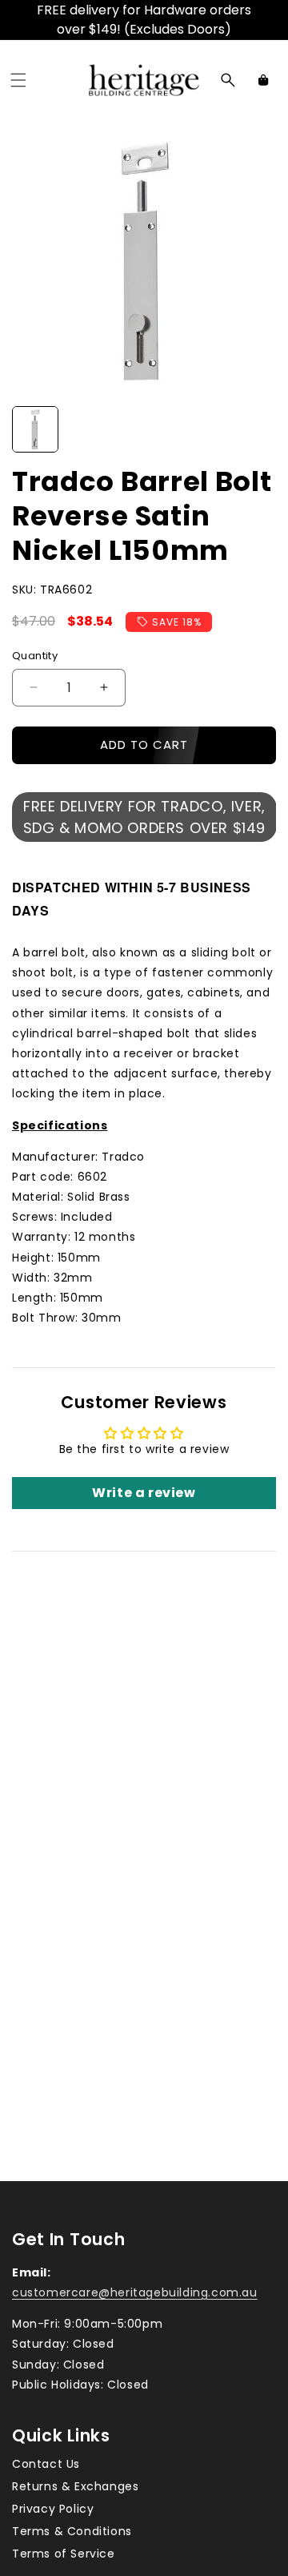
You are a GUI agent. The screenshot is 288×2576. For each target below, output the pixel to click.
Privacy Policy (53, 2509)
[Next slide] (258, 429)
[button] (18, 80)
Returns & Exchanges (75, 2486)
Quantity (35, 656)
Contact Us (46, 2464)
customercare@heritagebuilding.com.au (135, 2292)
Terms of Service (64, 2554)
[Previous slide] (30, 429)
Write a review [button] (144, 1493)
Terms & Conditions (72, 2531)
